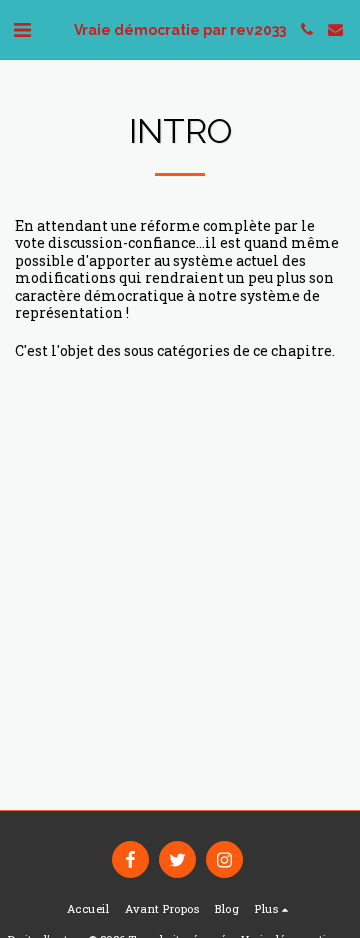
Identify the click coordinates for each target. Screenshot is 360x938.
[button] (22, 29)
